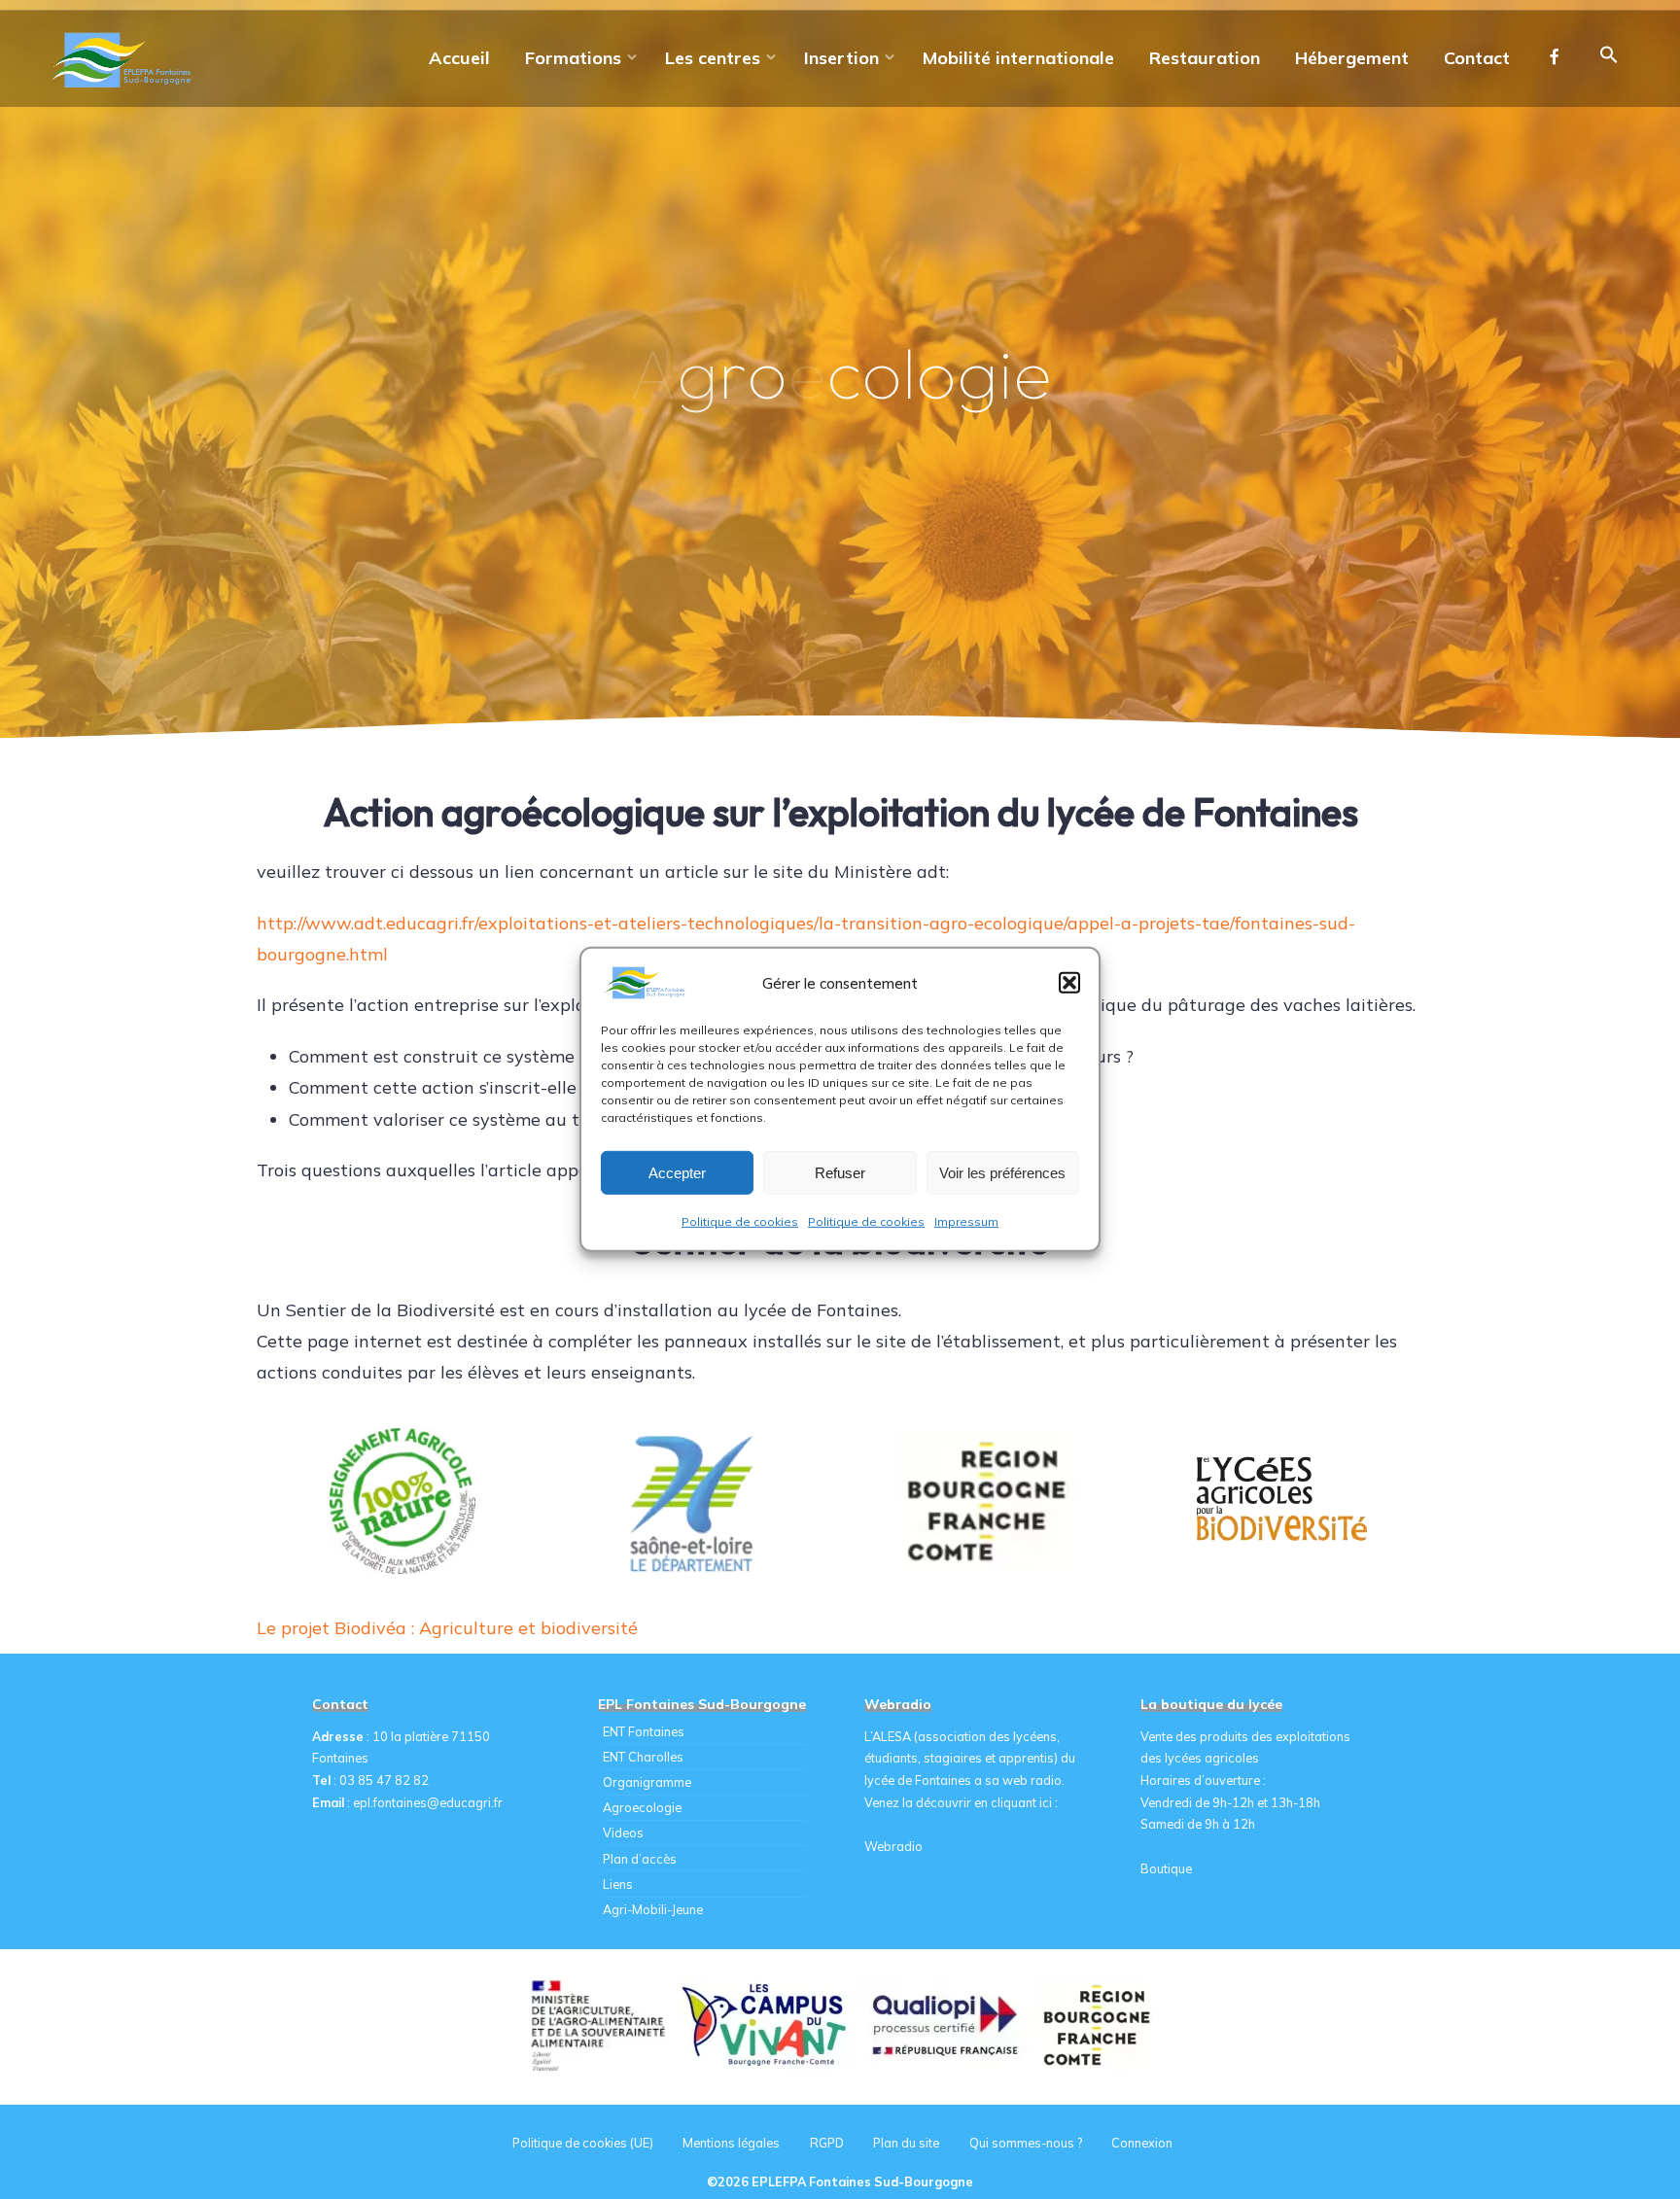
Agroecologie (642, 1807)
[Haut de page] (1604, 2123)
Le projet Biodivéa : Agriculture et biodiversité (447, 1628)
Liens (618, 1884)
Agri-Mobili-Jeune (653, 1909)
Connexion (1142, 2143)
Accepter (677, 1172)
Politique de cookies (740, 1222)
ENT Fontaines (644, 1731)
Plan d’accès (640, 1859)
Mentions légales (731, 2143)
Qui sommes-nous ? (1026, 2143)
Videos (623, 1832)
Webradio (893, 1846)
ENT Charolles (643, 1757)
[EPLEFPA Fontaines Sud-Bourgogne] (124, 58)
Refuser (840, 1172)
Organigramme (647, 1782)
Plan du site (906, 2143)
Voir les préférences (1002, 1172)
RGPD (827, 2143)
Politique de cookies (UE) (583, 2143)
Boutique (1166, 1868)
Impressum (966, 1222)
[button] (1069, 983)
